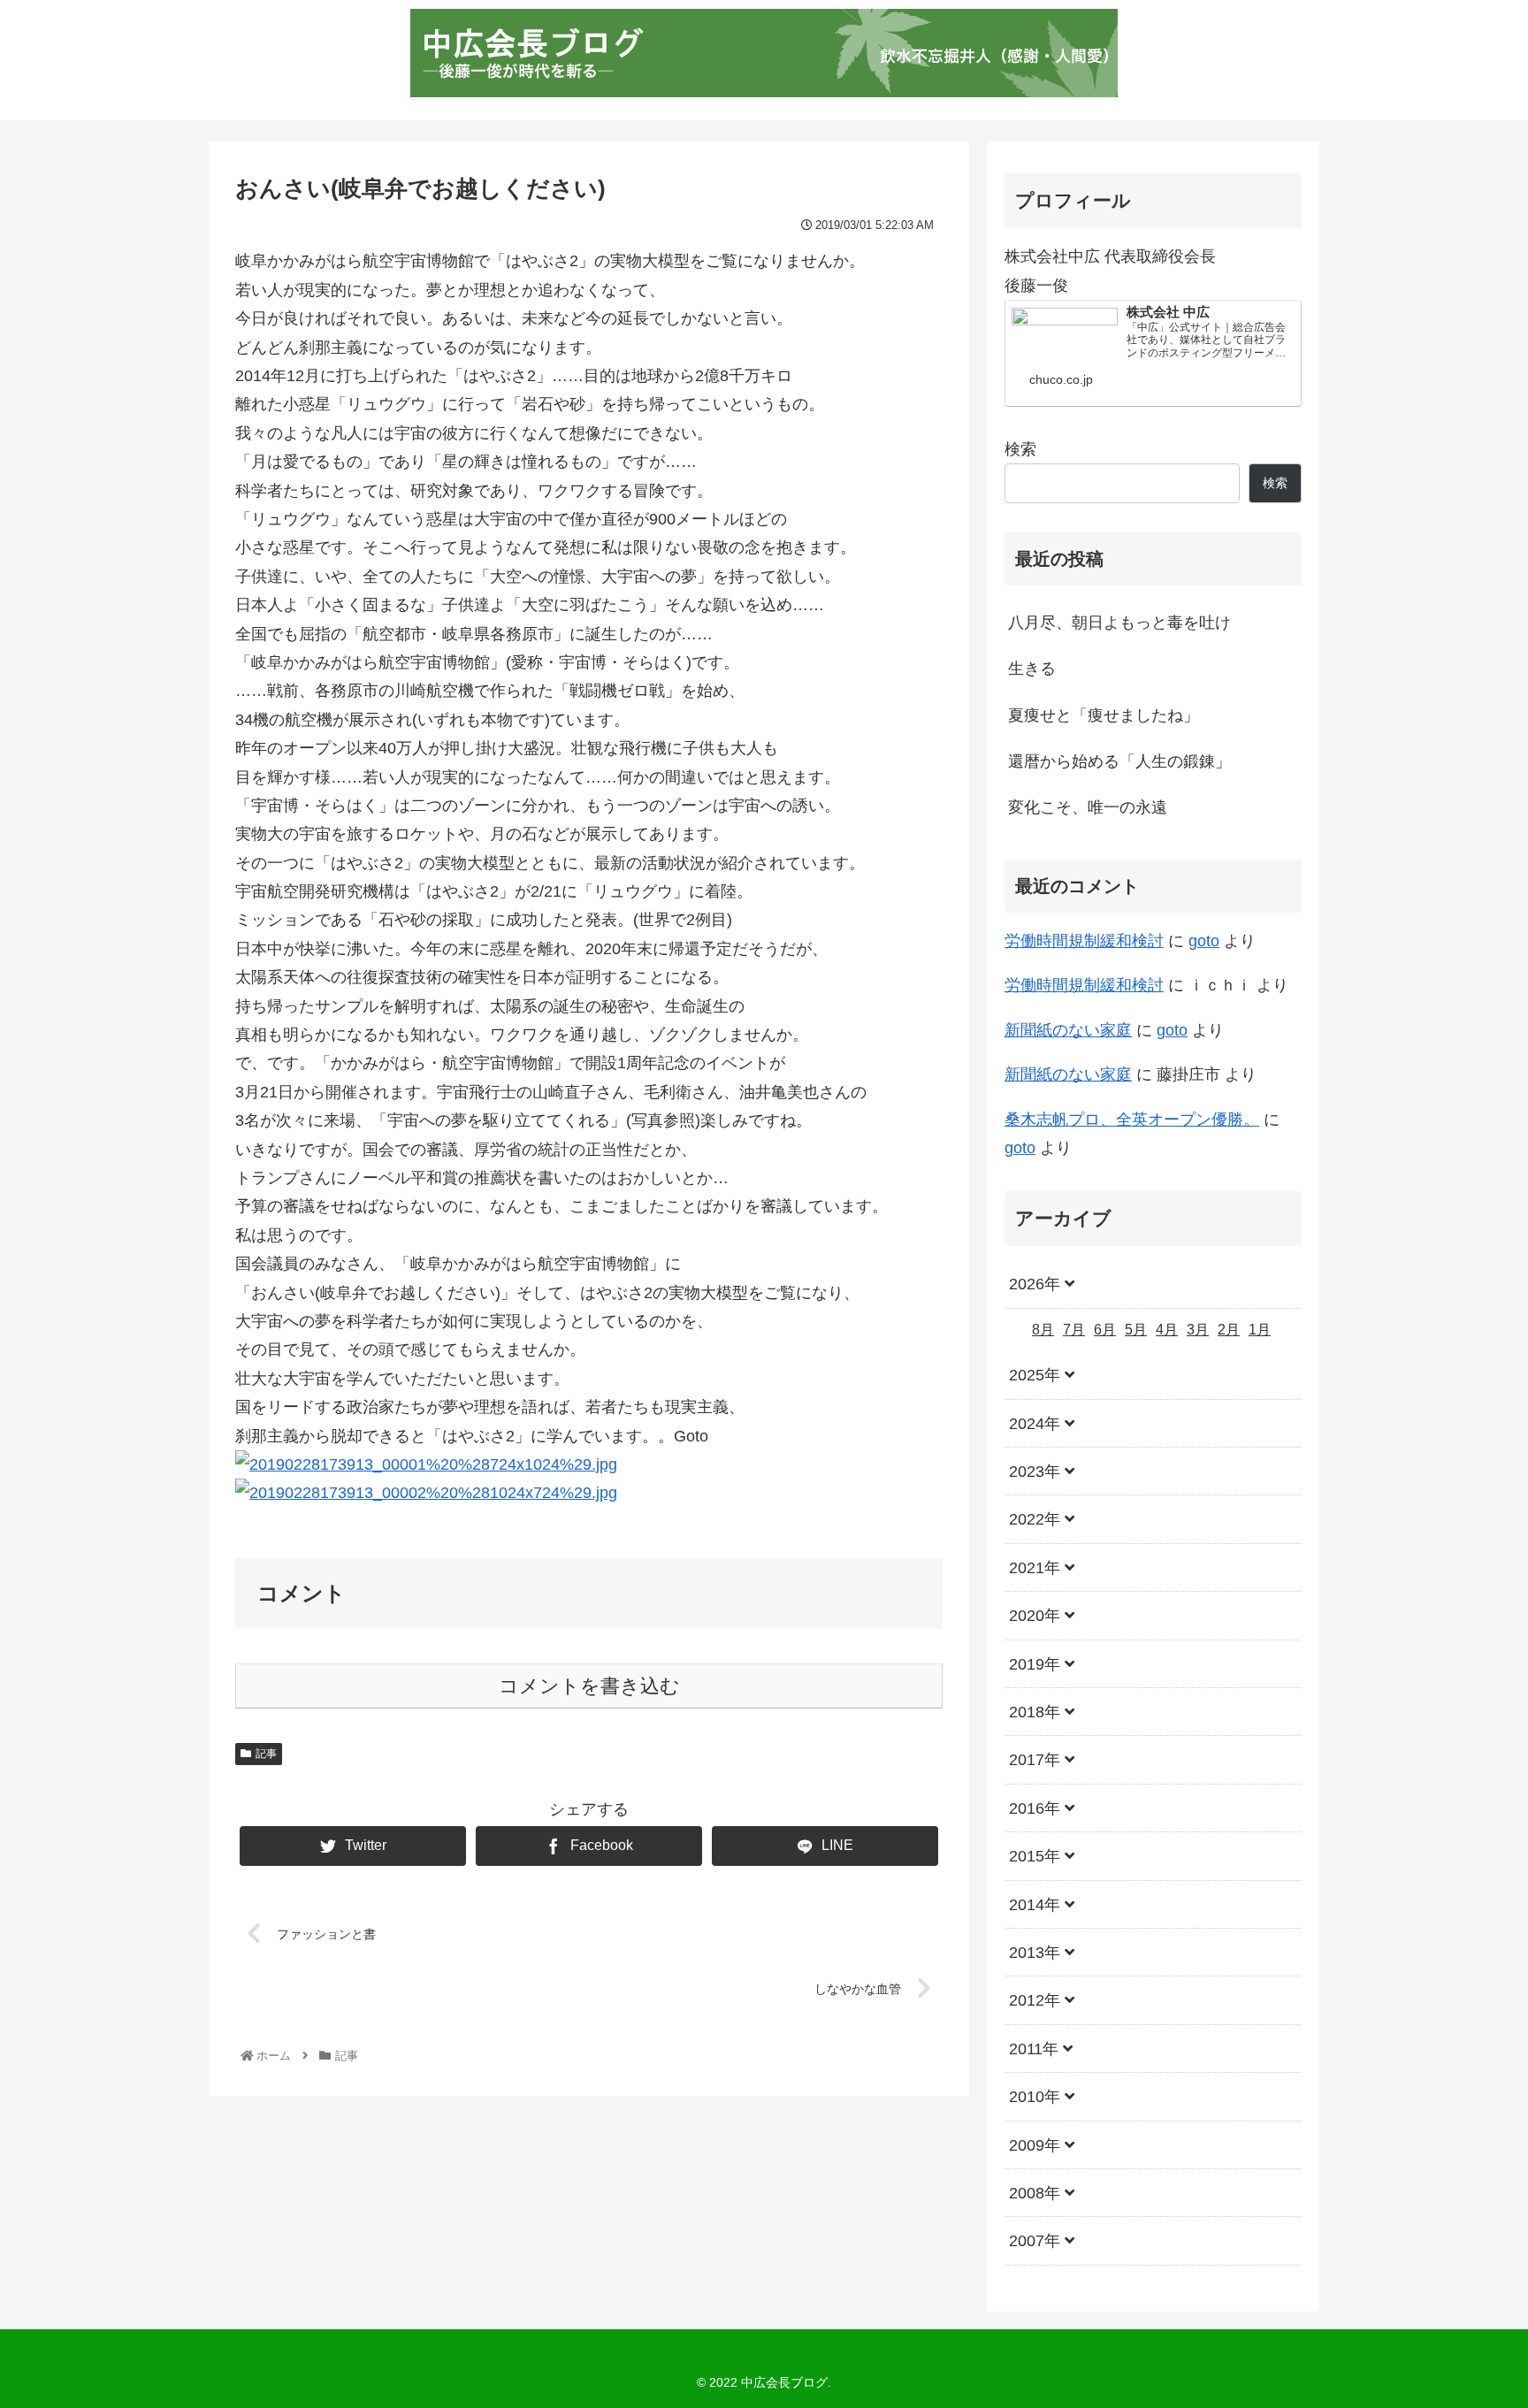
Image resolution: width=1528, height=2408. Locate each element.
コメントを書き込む (589, 1686)
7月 (1074, 1329)
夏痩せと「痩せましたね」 (1104, 715)
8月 (1043, 1329)
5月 (1136, 1329)
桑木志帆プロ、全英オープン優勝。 (1132, 1120)
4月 (1167, 1329)
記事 (266, 1754)
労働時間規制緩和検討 (1084, 941)
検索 (1020, 449)
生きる (1032, 669)
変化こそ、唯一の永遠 (1088, 807)
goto (1204, 941)
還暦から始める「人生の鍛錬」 (1119, 761)
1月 (1260, 1329)
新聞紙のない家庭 (1068, 1030)
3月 (1198, 1329)
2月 (1229, 1329)
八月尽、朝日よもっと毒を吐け (1119, 623)
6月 (1105, 1329)
